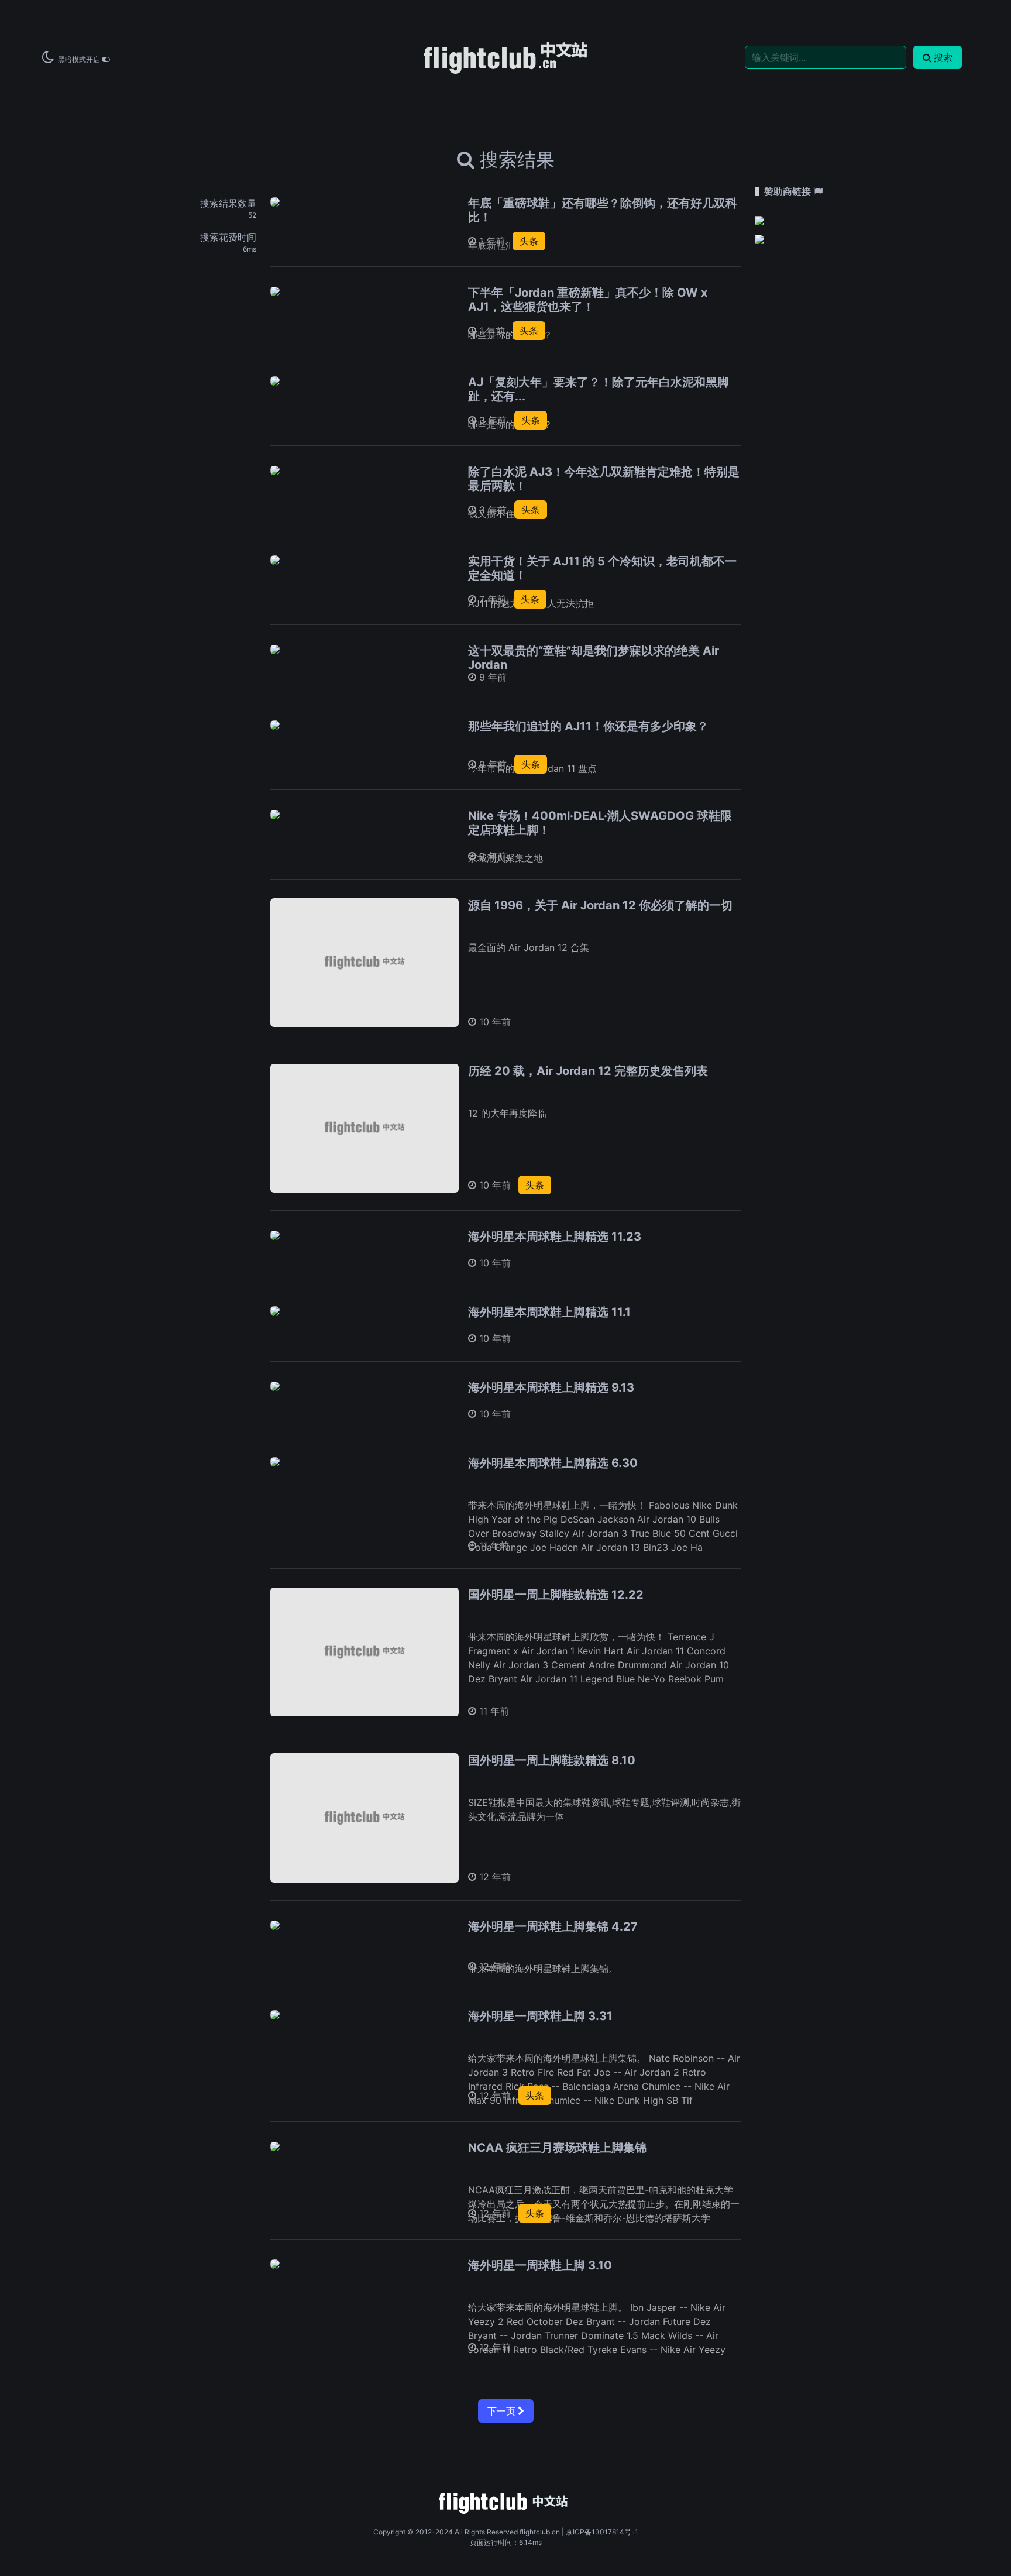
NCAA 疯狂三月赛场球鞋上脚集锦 (557, 2148)
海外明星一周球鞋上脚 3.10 (540, 2265)
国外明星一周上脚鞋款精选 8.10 (552, 1760)
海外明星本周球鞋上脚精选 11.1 (549, 1312)
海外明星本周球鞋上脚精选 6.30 (553, 1463)
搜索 (943, 57)
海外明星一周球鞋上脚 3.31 (540, 2016)
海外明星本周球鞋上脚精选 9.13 (551, 1387)
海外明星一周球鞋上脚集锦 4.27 (553, 1926)
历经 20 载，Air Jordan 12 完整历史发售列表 (588, 1071)
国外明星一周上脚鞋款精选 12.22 (556, 1595)
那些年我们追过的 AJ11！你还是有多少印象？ (588, 726)
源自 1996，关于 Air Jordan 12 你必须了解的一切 (600, 905)
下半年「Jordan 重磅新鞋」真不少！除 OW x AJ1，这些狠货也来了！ (588, 300)
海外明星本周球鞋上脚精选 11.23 (555, 1237)
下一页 (503, 2411)
